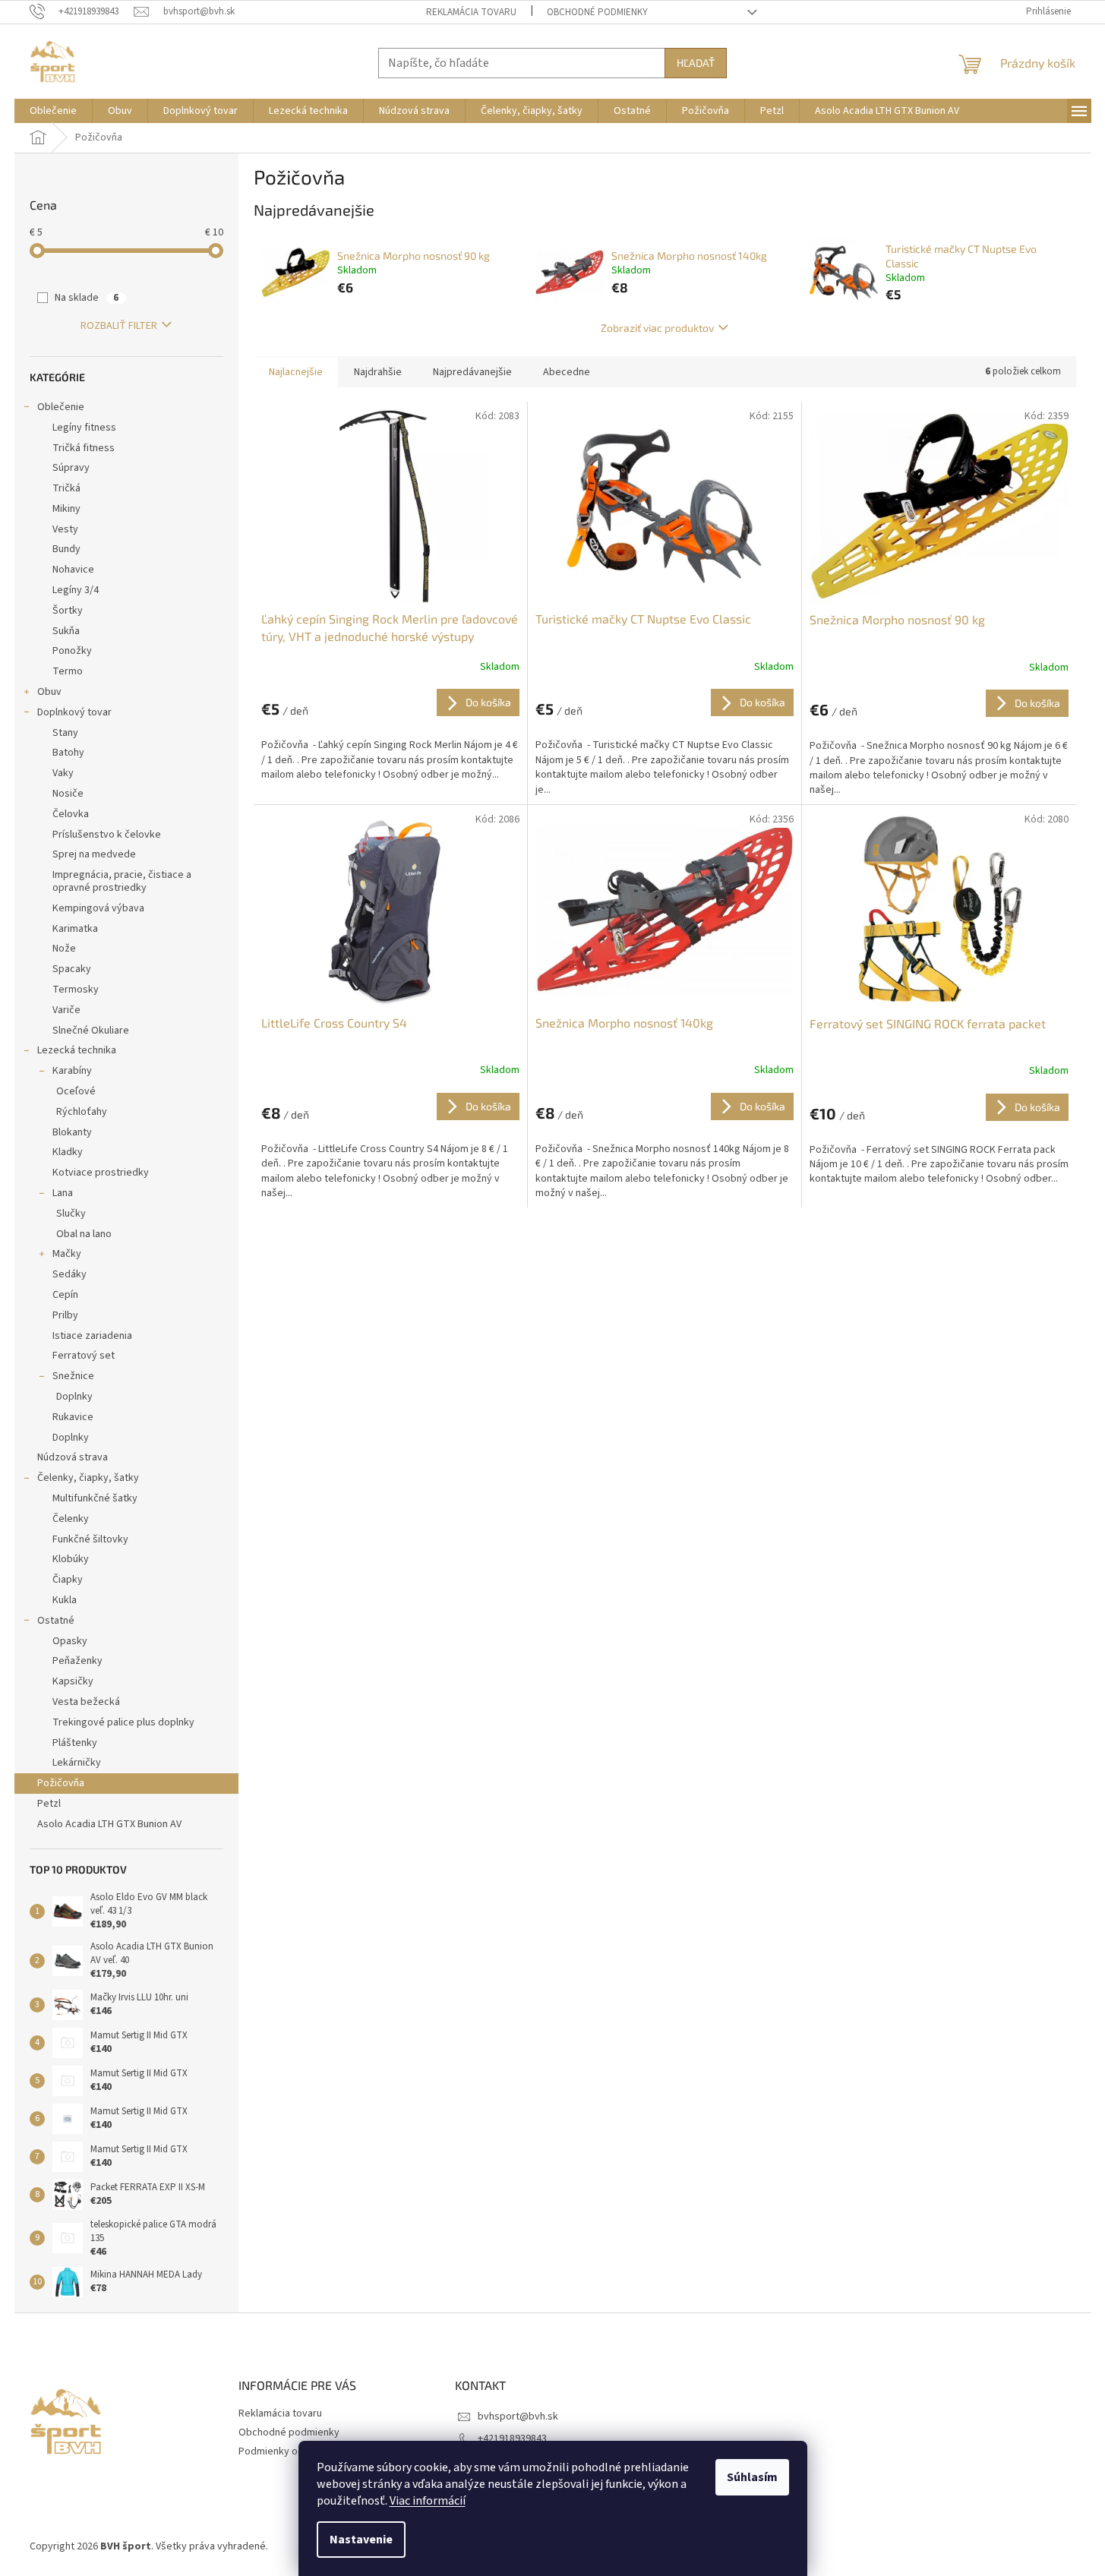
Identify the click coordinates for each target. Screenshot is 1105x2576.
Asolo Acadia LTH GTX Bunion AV (109, 1824)
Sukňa (66, 631)
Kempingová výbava (98, 908)
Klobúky (71, 1559)
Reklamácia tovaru (471, 12)
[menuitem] (53, 111)
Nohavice (73, 570)
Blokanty (72, 1132)
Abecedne (567, 372)
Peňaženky (77, 1661)
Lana (63, 1193)
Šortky (68, 611)
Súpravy (71, 468)
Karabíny (72, 1071)
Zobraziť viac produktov (657, 328)
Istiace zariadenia (92, 1336)
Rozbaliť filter (119, 326)
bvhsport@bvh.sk (518, 2417)
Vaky (63, 773)
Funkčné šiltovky (90, 1539)
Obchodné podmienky (597, 12)
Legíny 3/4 (76, 590)
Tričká (66, 488)
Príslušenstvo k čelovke (107, 835)
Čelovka (71, 814)
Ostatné (56, 1621)
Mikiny (66, 509)
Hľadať (696, 63)
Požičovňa (61, 1783)
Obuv (49, 692)
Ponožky (72, 651)
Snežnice (73, 1376)
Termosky (76, 990)
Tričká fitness (84, 448)
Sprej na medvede (94, 854)
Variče (66, 1010)
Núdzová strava (73, 1457)
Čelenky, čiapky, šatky (88, 1478)
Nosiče (68, 794)
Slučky (71, 1214)
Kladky (68, 1152)
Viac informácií (428, 2501)
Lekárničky (77, 1763)
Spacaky (72, 969)
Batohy (68, 753)
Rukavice (73, 1417)
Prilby (65, 1315)
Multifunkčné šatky (95, 1498)
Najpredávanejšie (472, 372)
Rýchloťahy (82, 1112)
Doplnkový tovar (74, 712)
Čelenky (71, 1519)
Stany (65, 733)
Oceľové (76, 1091)
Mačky (67, 1254)
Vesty (65, 529)
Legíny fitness (84, 428)
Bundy (66, 549)
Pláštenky (75, 1743)
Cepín (65, 1295)
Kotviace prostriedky (101, 1173)
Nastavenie (361, 2540)
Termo (68, 671)
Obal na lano (84, 1234)
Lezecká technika (77, 1050)
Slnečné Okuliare (91, 1031)
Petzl (49, 1804)
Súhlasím (752, 2477)
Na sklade (87, 298)
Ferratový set (84, 1356)
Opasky (70, 1641)
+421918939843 (512, 2439)
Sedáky (69, 1274)
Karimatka (75, 929)
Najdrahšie (378, 372)
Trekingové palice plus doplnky (123, 1722)
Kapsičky (73, 1681)
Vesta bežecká (86, 1702)
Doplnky (74, 1397)
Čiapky (68, 1580)
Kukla (65, 1600)
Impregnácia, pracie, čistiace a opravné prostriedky (122, 881)
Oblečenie (61, 407)
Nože (64, 949)
